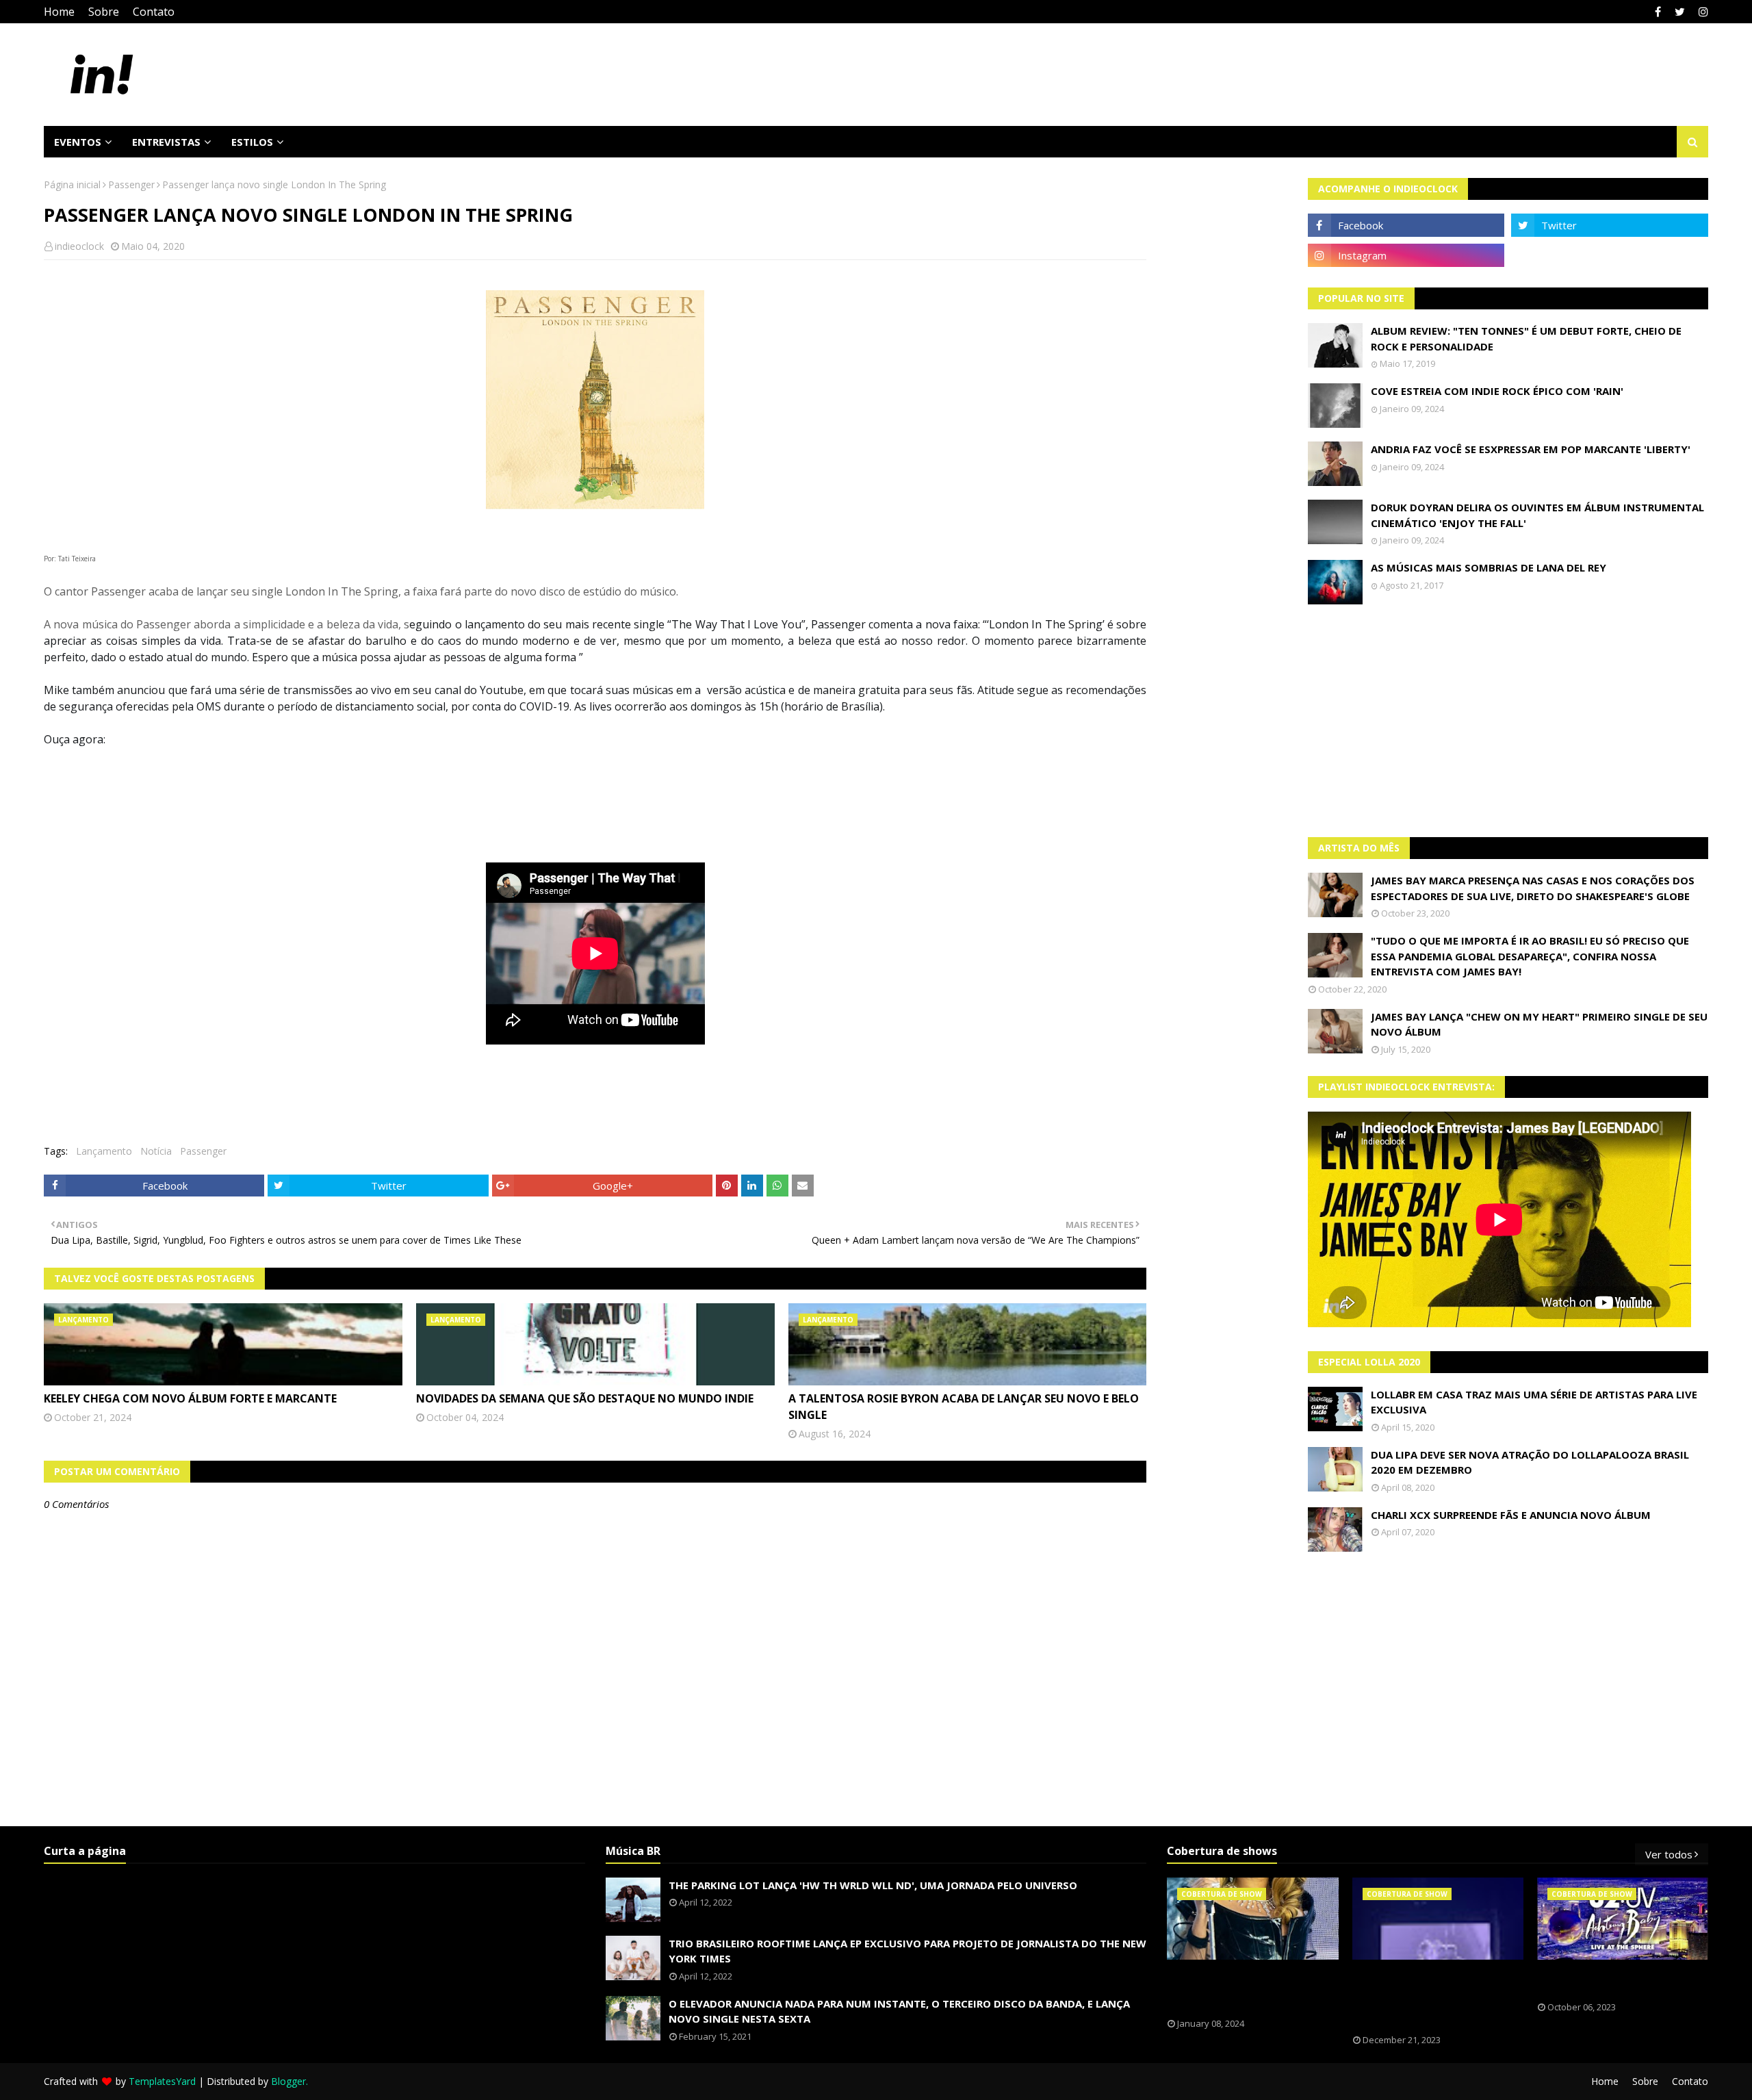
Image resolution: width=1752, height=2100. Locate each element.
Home (59, 12)
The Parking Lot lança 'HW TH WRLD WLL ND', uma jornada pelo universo (873, 1885)
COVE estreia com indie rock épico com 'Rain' (1497, 391)
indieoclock (79, 246)
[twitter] (1680, 12)
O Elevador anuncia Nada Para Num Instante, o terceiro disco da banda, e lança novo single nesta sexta (899, 2011)
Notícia (156, 1151)
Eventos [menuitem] (78, 142)
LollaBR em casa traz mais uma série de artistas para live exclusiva (1534, 1402)
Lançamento (104, 1151)
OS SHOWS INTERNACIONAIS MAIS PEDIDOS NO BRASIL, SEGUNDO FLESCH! (1244, 1989)
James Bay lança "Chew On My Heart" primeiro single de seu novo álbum (1539, 1024)
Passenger (131, 184)
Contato (154, 12)
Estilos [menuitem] (252, 142)
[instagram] (1702, 12)
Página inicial (72, 184)
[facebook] (1658, 12)
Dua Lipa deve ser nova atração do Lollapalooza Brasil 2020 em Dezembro (1530, 1462)
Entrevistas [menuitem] (166, 142)
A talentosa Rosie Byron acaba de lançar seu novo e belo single (964, 1407)
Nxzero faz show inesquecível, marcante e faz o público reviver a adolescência (1428, 1997)
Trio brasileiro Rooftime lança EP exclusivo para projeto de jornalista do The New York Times (907, 1951)
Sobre (104, 12)
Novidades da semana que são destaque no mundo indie (585, 1398)
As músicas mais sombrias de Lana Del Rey (1489, 567)
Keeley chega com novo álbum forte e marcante (190, 1398)
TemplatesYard (162, 2081)
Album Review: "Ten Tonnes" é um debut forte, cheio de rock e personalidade (1526, 338)
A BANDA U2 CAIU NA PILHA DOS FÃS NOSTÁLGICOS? (1612, 1981)
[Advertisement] (1508, 721)
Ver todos (1669, 1854)
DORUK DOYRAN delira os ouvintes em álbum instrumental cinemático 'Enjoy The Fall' (1537, 515)
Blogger (288, 2081)
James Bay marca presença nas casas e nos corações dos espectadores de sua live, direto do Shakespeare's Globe (1533, 888)
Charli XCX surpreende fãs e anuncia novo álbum (1511, 1515)
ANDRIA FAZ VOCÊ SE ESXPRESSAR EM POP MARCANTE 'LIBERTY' (1531, 449)
